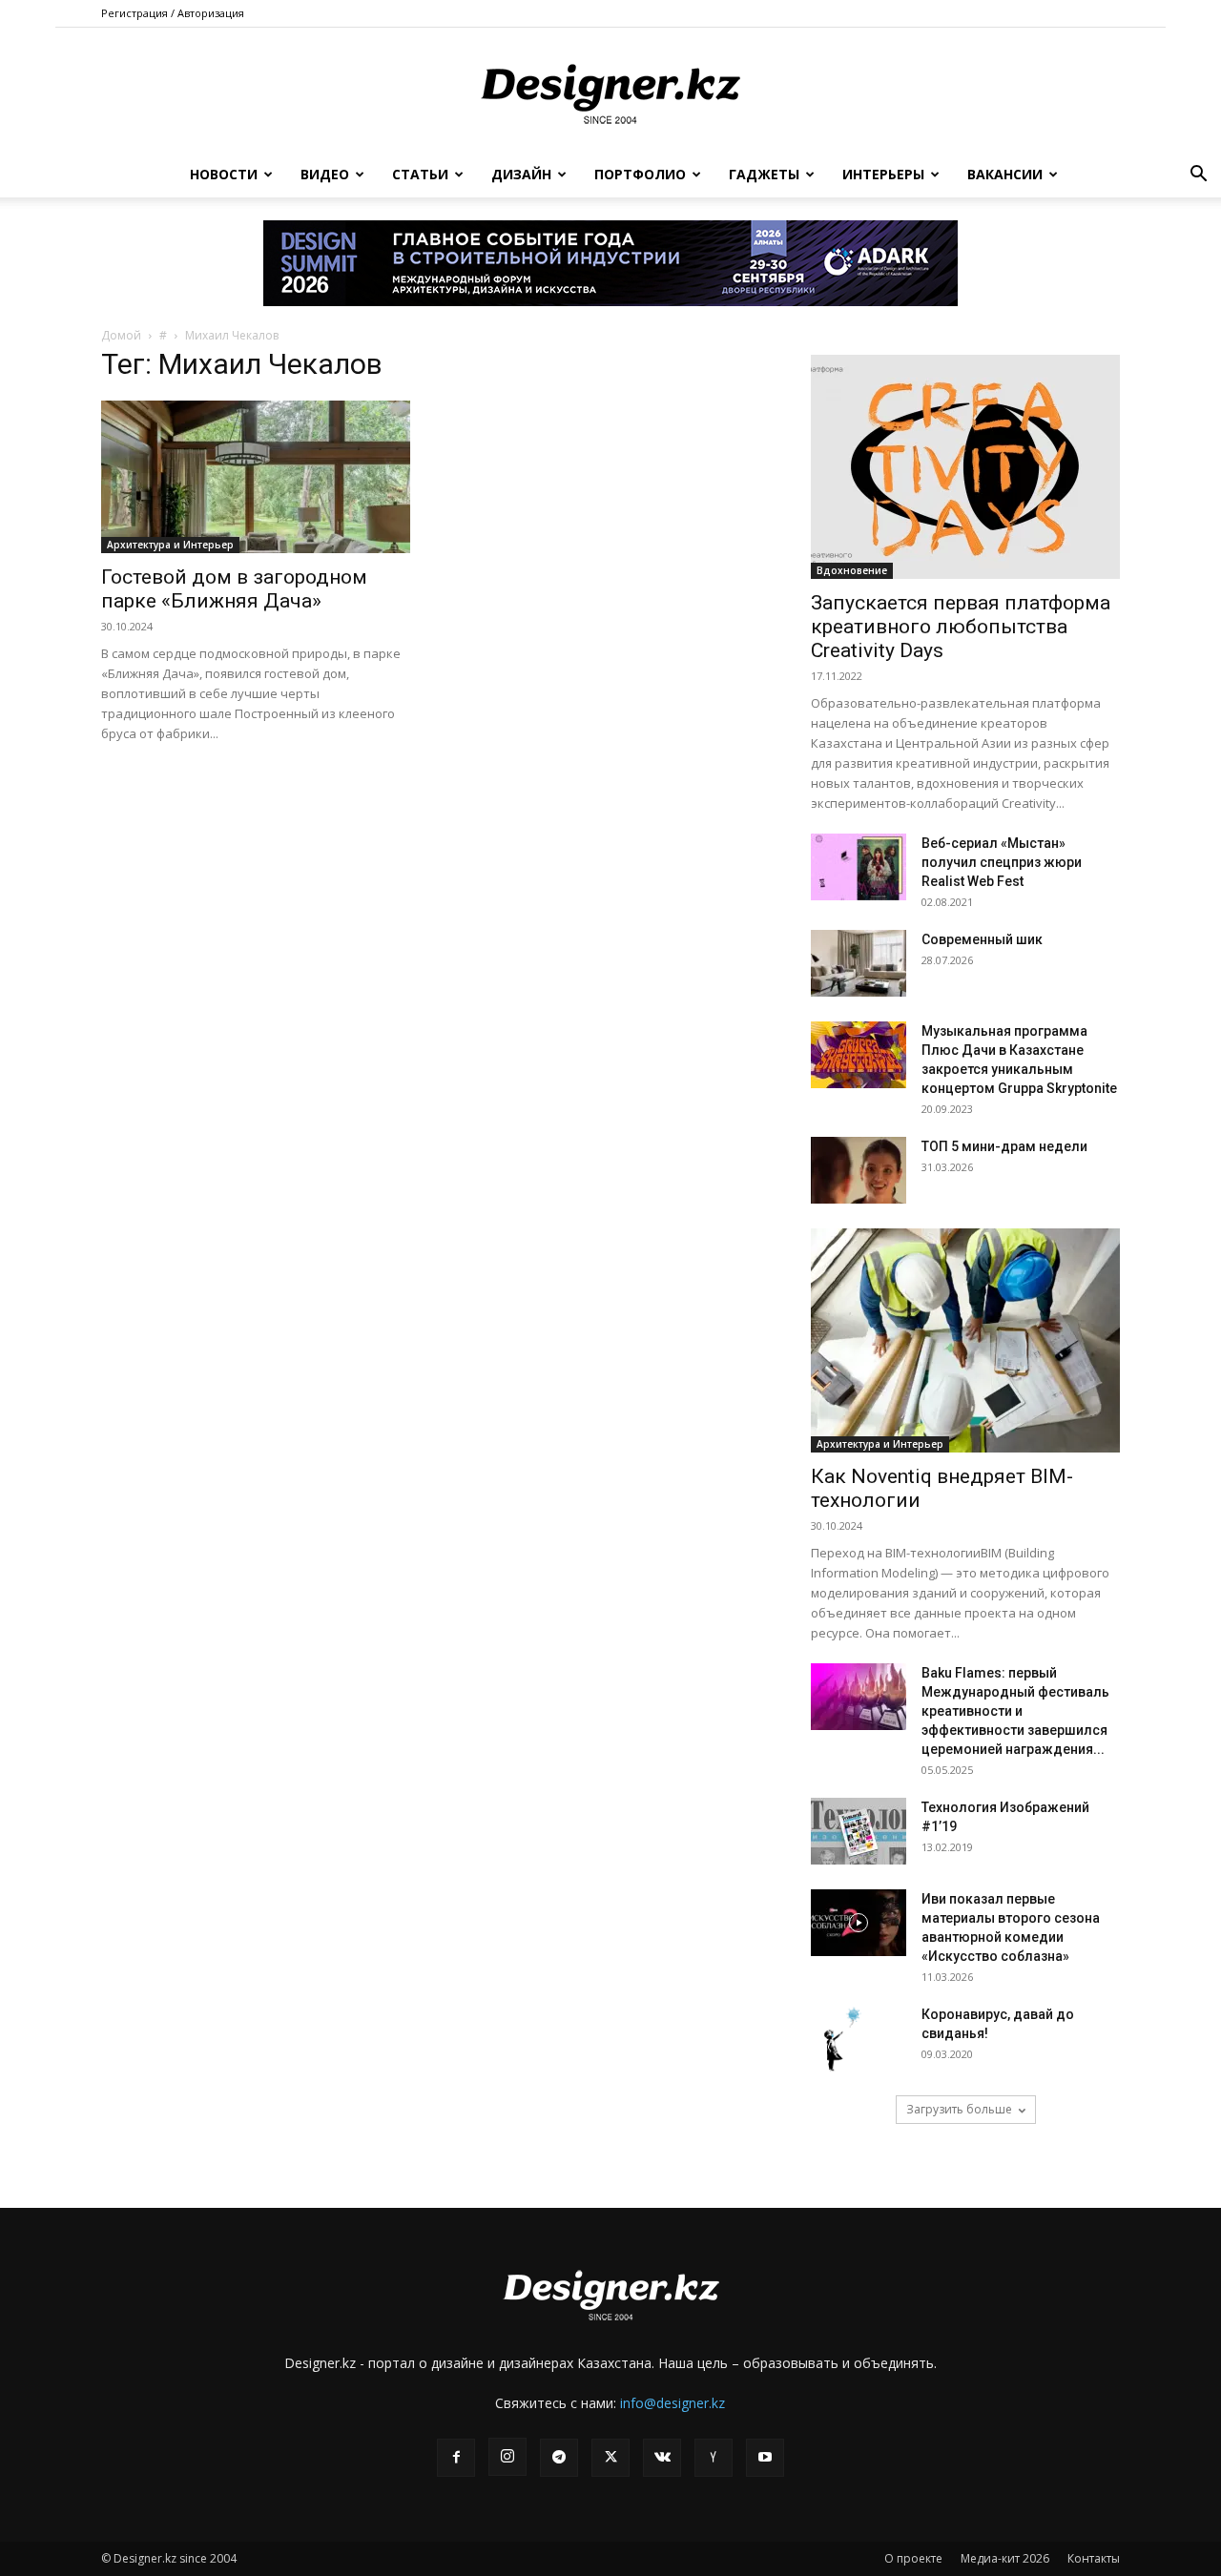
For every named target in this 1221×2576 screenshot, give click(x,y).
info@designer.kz (673, 2403)
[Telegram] (559, 2458)
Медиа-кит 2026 (1005, 2558)
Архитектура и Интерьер (170, 545)
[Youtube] (765, 2458)
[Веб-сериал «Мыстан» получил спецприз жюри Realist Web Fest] (859, 867)
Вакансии (1005, 174)
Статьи (420, 174)
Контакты (1094, 2558)
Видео (325, 174)
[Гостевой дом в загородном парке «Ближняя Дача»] (256, 477)
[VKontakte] (662, 2458)
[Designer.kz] (610, 91)
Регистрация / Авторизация (173, 13)
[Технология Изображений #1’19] (859, 1831)
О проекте (913, 2558)
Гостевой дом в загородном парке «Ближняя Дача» (234, 589)
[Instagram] (507, 2457)
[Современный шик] (859, 963)
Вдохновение (852, 570)
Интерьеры (883, 174)
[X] (610, 2458)
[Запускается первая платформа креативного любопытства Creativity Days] (965, 467)
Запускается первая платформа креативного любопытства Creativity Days (961, 627)
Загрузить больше (959, 2109)
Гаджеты (764, 174)
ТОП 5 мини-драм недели (1004, 1146)
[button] (1198, 176)
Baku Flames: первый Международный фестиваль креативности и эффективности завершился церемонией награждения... (1015, 1711)
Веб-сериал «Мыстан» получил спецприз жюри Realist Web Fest (1002, 862)
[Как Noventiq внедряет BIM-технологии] (965, 1340)
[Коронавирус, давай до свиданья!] (844, 2038)
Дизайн (521, 174)
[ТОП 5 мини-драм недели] (859, 1170)
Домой (121, 335)
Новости (224, 174)
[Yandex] (714, 2458)
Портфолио (640, 174)
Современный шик (982, 939)
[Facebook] (456, 2458)
